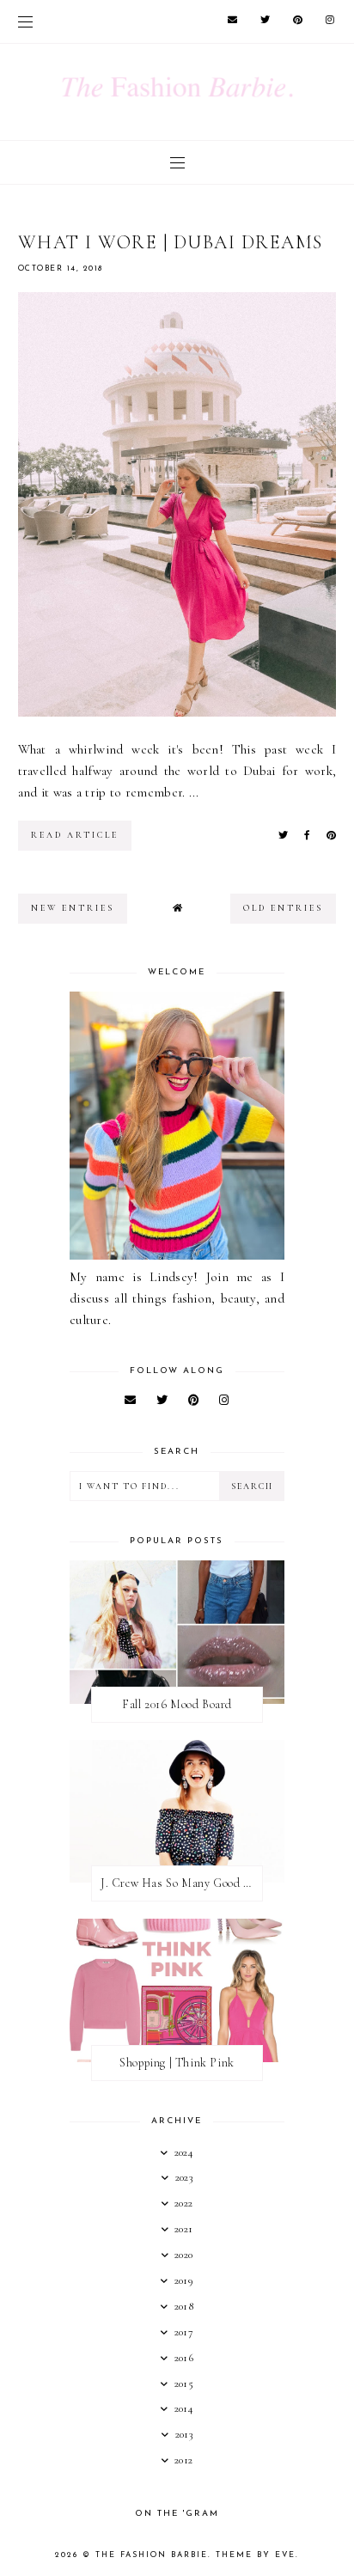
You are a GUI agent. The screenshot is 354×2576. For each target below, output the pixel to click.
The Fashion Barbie (152, 2555)
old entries (283, 908)
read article (75, 835)
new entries (73, 908)
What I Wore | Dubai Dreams (171, 242)
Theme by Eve (256, 2555)
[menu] (25, 21)
